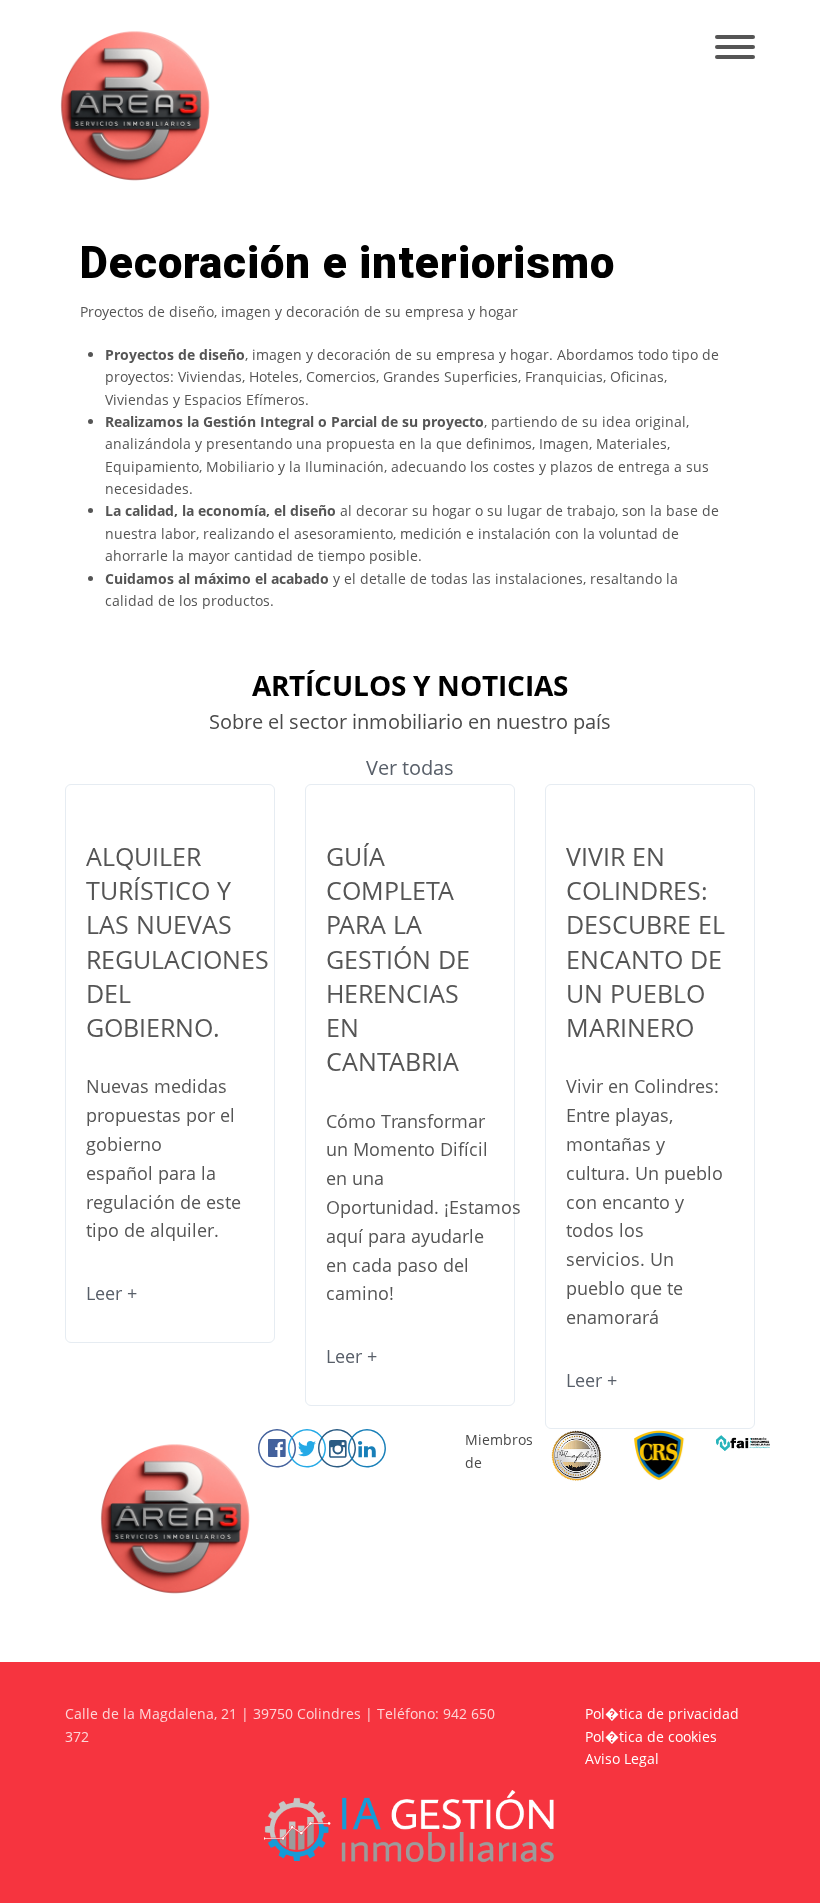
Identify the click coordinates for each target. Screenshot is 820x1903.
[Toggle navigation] (735, 48)
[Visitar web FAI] (743, 1441)
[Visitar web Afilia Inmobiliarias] (576, 1454)
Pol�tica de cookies (651, 1736)
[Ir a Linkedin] (367, 1447)
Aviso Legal (622, 1758)
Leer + (111, 1293)
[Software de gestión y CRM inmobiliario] (410, 1825)
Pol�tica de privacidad (662, 1713)
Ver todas (410, 767)
